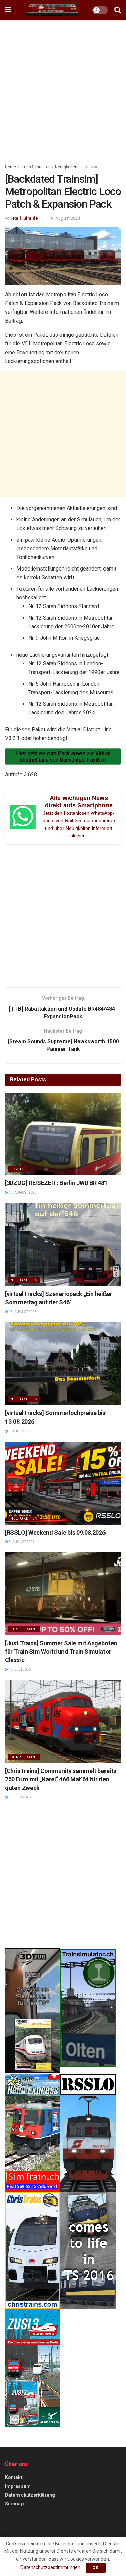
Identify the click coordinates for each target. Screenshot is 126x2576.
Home (11, 167)
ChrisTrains (24, 1757)
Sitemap (14, 2504)
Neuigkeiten (66, 167)
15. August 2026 (22, 1193)
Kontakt (14, 2477)
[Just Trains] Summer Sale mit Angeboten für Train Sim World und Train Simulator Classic (61, 1651)
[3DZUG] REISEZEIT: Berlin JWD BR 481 (56, 1183)
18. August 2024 (64, 218)
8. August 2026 (21, 1431)
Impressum (18, 2486)
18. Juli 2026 (19, 1670)
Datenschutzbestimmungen (50, 2567)
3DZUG (17, 1169)
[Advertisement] (63, 90)
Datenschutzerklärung (30, 2495)
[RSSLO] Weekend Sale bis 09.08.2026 (55, 1532)
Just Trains (24, 1629)
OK (96, 2567)
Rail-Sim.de (26, 218)
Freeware (91, 167)
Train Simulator (36, 167)
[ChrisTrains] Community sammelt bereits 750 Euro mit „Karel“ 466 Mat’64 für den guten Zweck (61, 1779)
